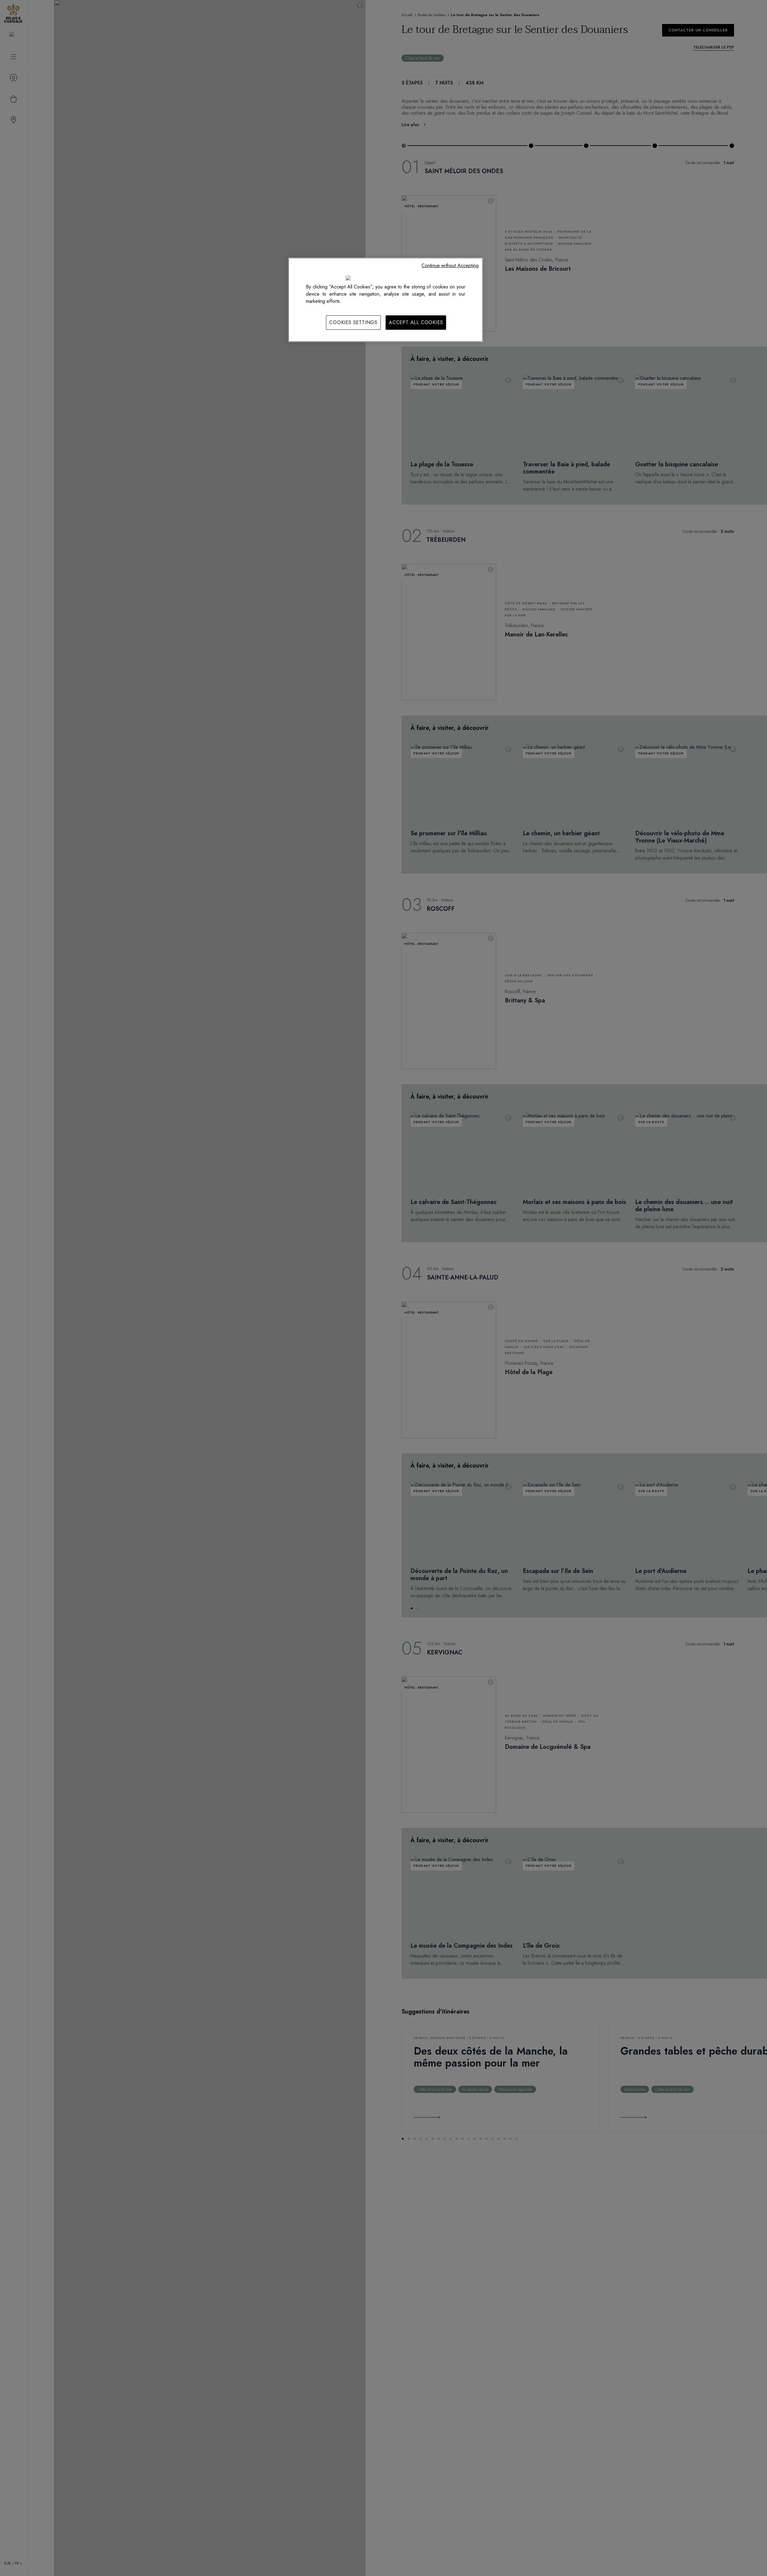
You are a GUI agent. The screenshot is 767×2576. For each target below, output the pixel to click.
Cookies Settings (353, 322)
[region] (386, 300)
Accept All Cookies (416, 322)
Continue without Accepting (450, 266)
